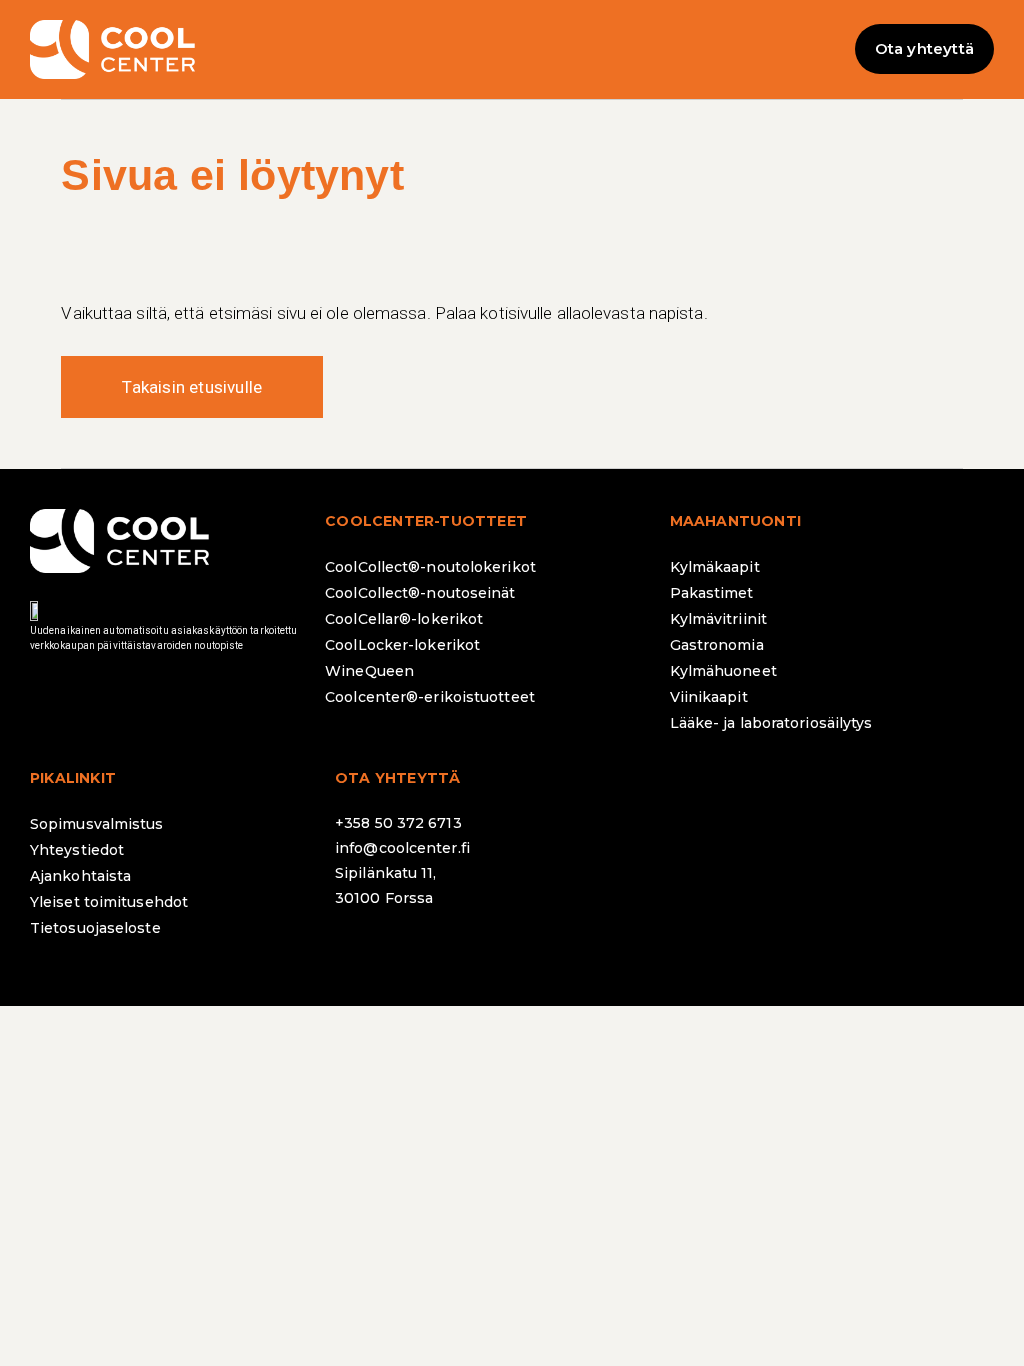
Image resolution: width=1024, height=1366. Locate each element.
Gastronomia (717, 645)
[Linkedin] (470, 951)
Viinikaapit (709, 697)
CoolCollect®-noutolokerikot (430, 567)
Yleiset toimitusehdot (109, 902)
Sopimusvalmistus (97, 824)
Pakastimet (712, 593)
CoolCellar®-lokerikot (404, 619)
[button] (512, 49)
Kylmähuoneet (723, 671)
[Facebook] (360, 951)
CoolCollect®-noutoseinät (420, 593)
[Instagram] (415, 951)
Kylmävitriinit (718, 619)
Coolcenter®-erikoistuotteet (430, 697)
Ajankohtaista (80, 876)
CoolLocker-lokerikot (402, 645)
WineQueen (369, 671)
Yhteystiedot (77, 850)
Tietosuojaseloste (95, 928)
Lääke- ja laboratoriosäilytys (771, 723)
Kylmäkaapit (715, 567)
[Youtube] (525, 951)
